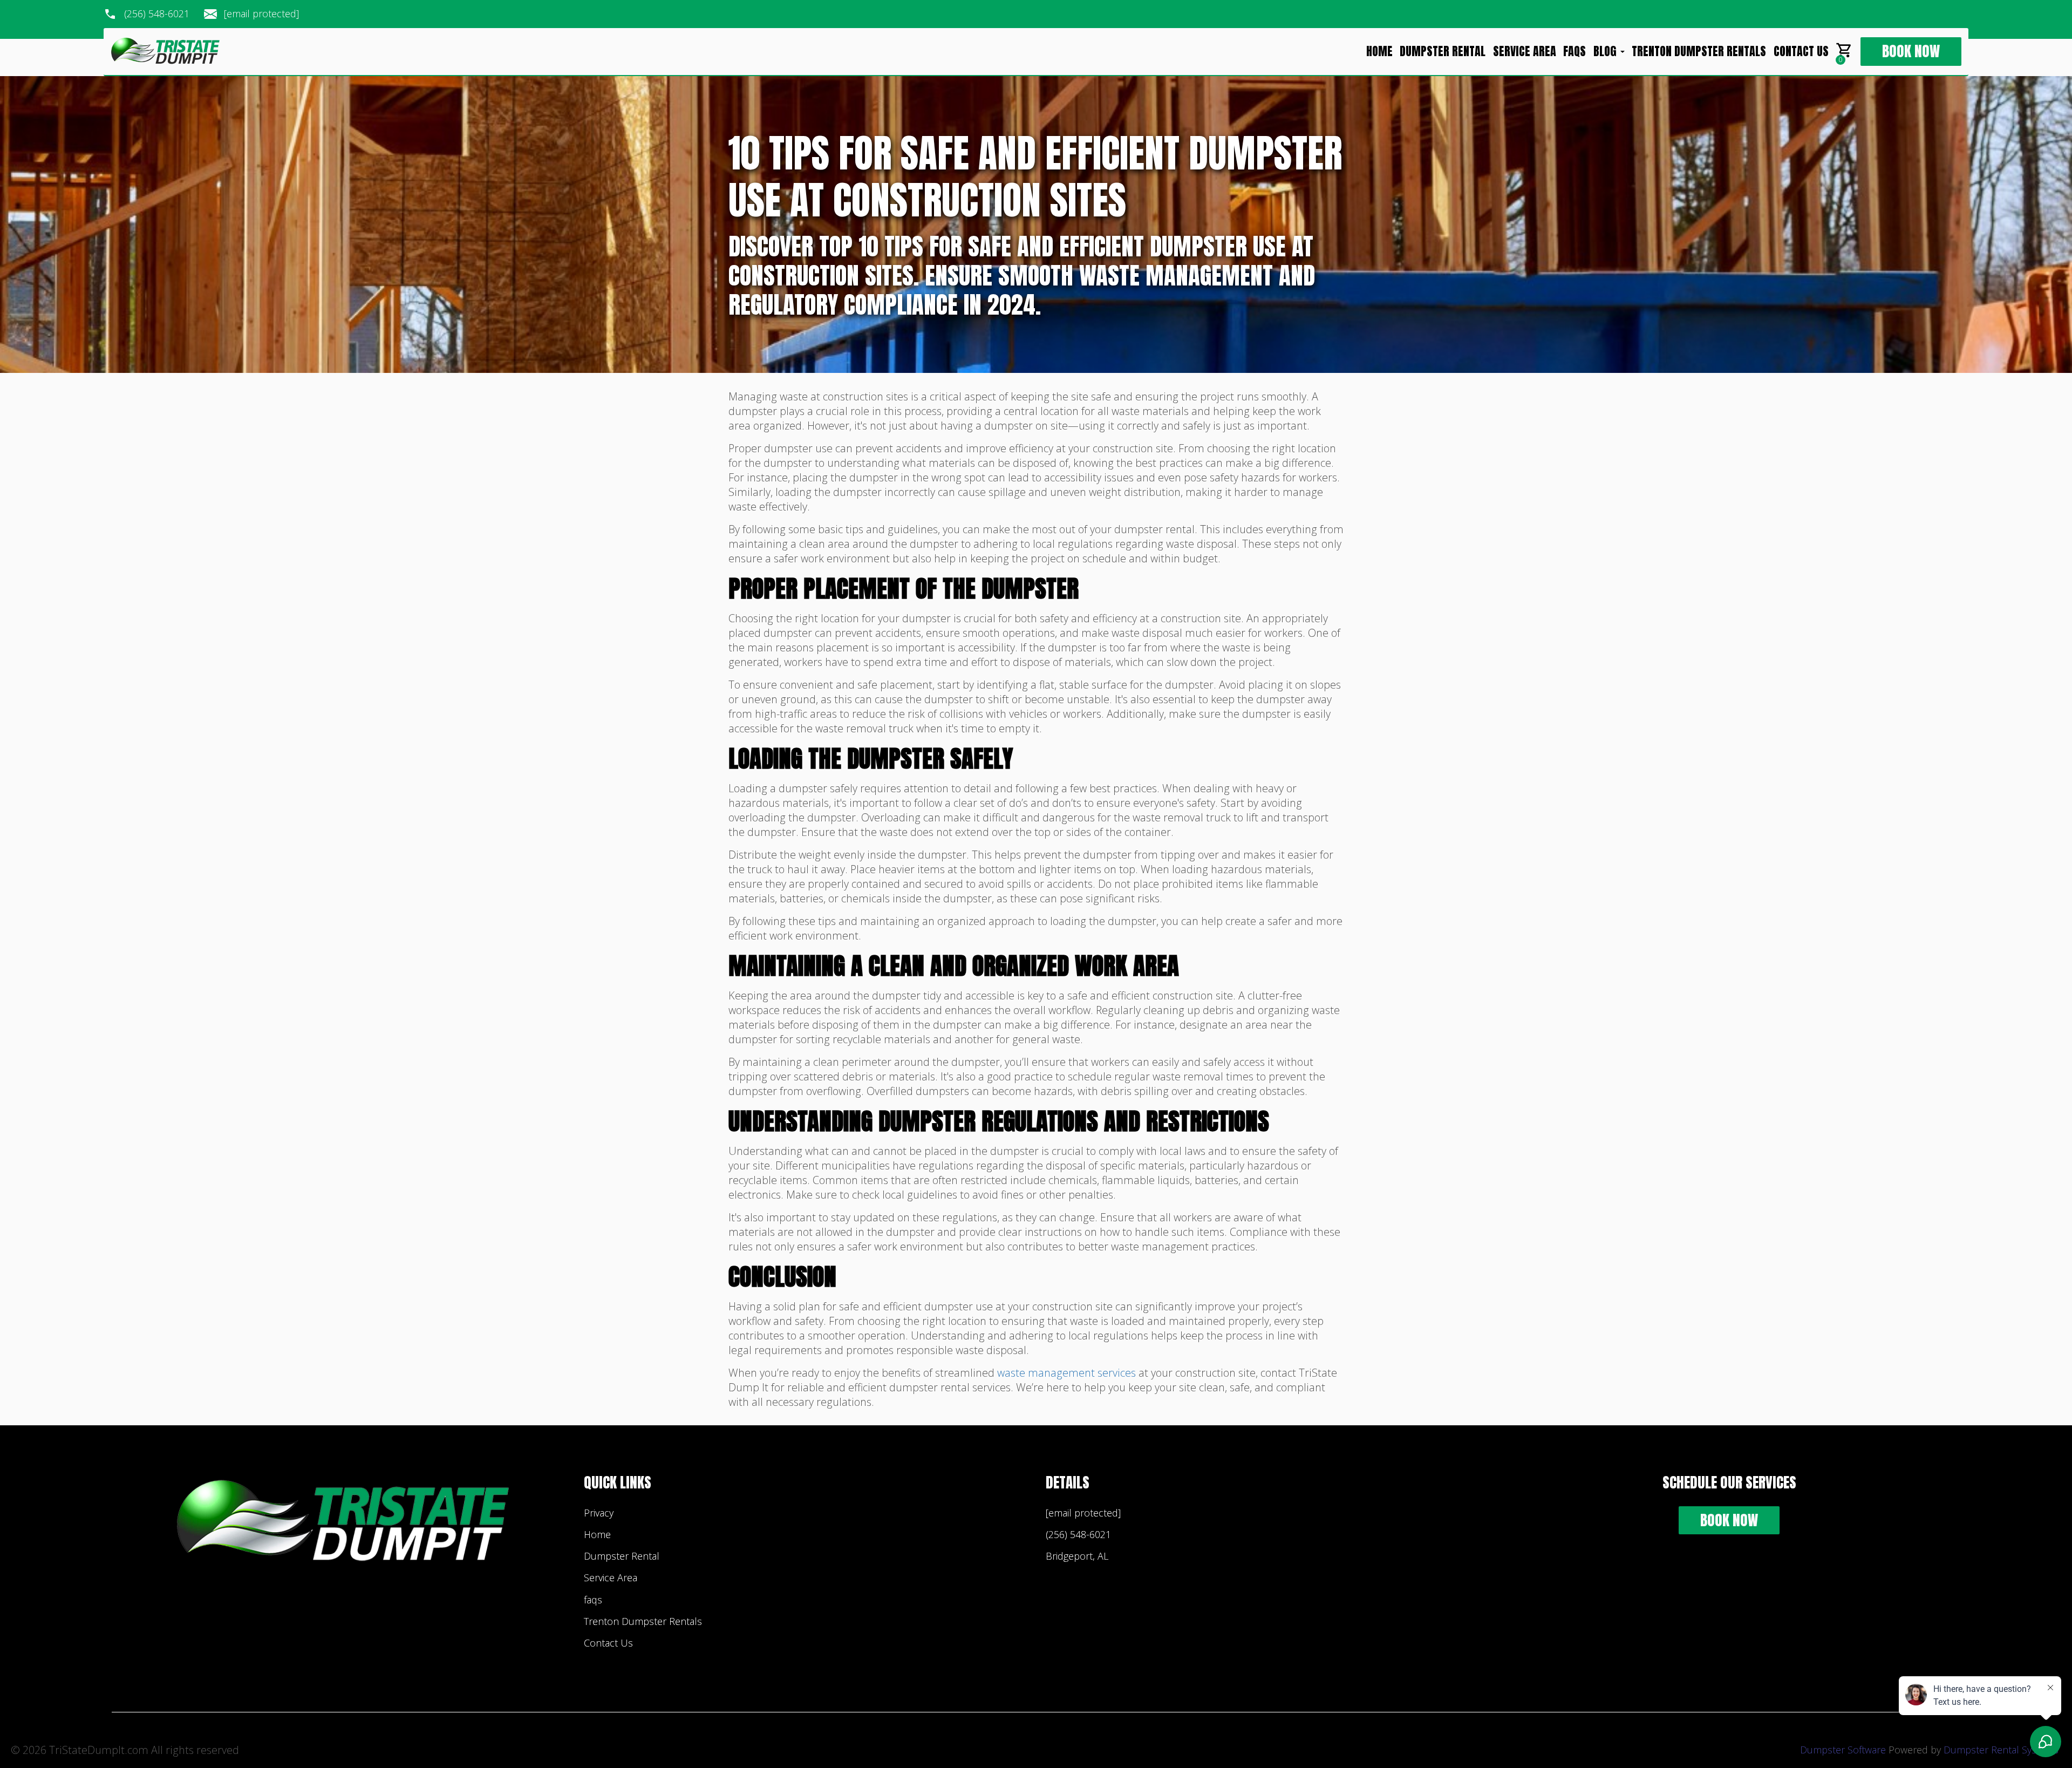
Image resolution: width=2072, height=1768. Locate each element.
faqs (1575, 52)
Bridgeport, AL (1077, 1556)
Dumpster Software (1843, 1750)
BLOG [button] (1606, 52)
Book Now (1911, 52)
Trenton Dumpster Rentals (1699, 52)
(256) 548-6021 (157, 14)
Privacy (599, 1513)
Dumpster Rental (1443, 52)
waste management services (1066, 1373)
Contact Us (1801, 52)
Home (1379, 52)
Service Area (1525, 52)
